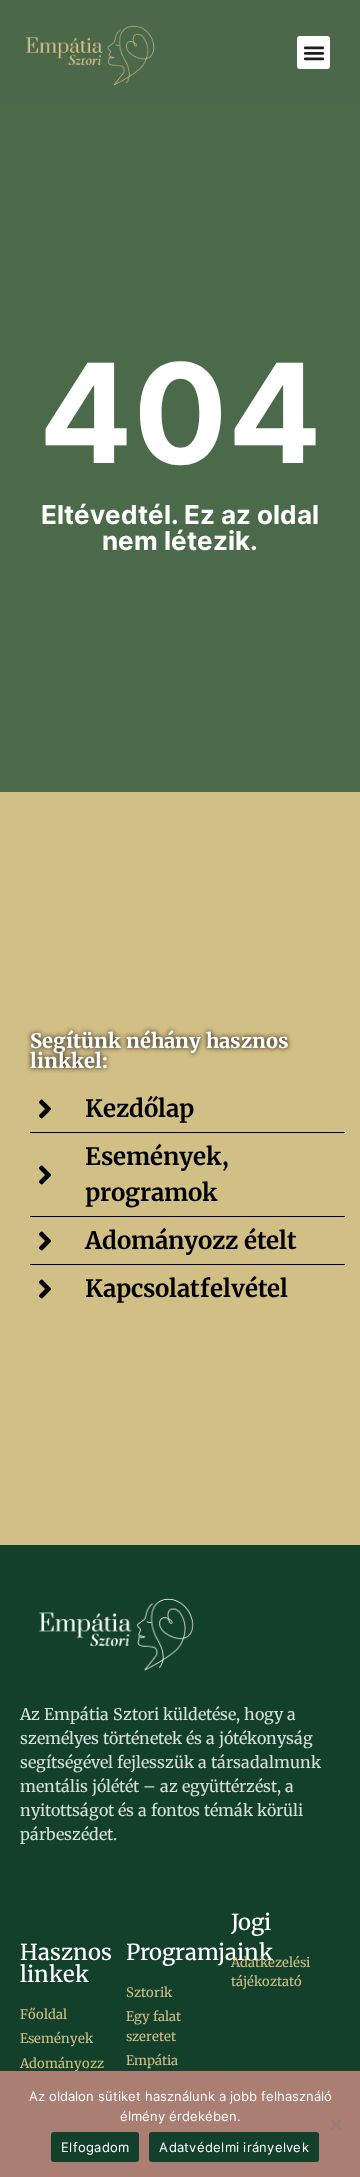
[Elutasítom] (335, 2124)
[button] (313, 52)
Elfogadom (95, 2147)
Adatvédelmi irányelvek (234, 2147)
